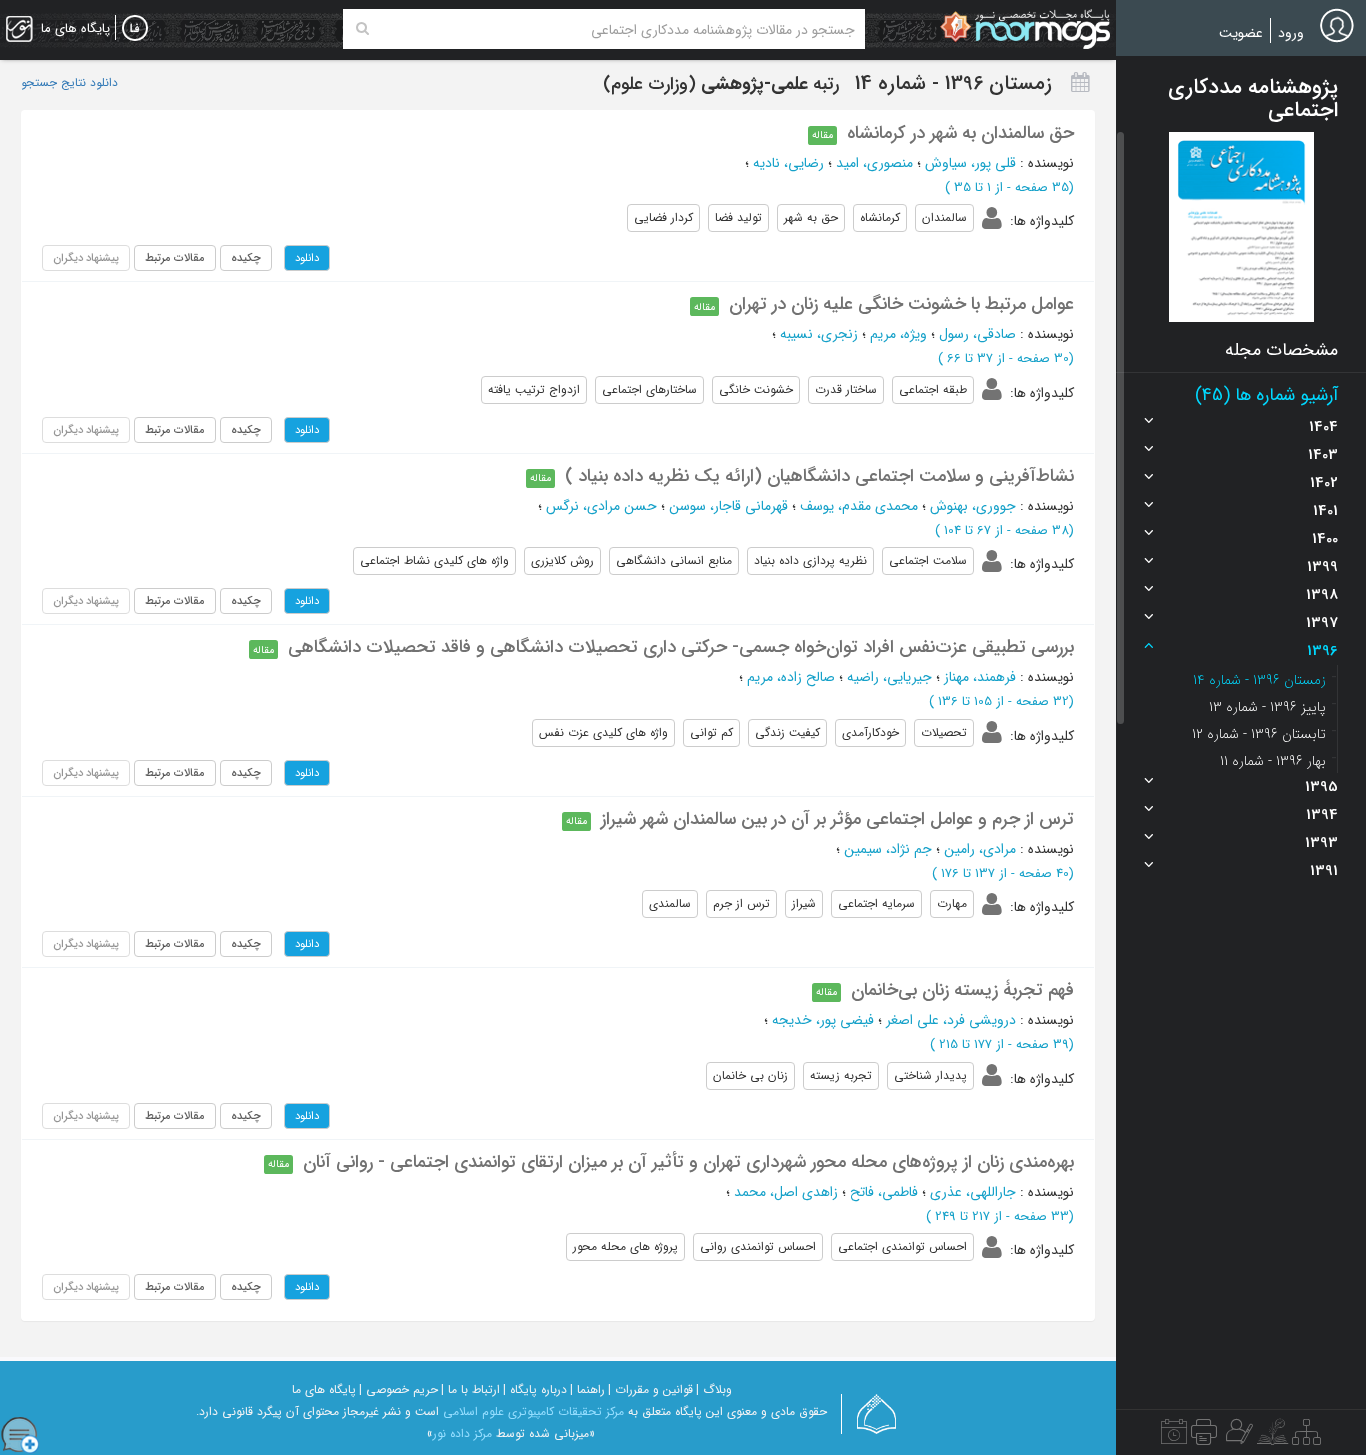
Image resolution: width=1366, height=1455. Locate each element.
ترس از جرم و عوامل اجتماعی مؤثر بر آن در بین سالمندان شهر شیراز (837, 819)
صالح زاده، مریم (791, 677)
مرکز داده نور (462, 1433)
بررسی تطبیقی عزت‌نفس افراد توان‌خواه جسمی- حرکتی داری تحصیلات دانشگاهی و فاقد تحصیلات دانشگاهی (681, 647)
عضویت (1241, 33)
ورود (1291, 33)
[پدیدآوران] (1237, 1437)
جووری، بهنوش (973, 506)
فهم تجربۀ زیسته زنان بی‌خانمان (962, 990)
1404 (1323, 427)
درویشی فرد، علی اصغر (951, 1020)
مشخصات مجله (1281, 350)
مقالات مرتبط (175, 258)
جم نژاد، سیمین (888, 849)
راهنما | (587, 1389)
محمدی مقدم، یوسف (859, 506)
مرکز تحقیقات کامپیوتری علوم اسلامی (533, 1411)
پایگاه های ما (324, 1389)
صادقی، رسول (977, 334)
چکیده (246, 258)
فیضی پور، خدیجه (823, 1020)
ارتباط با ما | (470, 1389)
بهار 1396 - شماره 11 (1273, 761)
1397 (1322, 623)
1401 (1325, 511)
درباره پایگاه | (535, 1389)
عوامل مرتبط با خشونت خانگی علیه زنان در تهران (901, 304)
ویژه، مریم (898, 334)
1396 (1322, 651)
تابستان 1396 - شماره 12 (1259, 734)
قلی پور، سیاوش (970, 163)
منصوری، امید (874, 163)
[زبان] (135, 29)
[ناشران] (1204, 1437)
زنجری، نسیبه (819, 334)
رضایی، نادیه (788, 163)
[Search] (362, 29)
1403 (1323, 455)
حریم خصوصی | (398, 1389)
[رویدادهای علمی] (1174, 1437)
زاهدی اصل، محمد (786, 1192)
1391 (1324, 871)
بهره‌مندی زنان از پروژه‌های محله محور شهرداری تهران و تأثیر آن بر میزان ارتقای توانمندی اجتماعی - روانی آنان (688, 1162)
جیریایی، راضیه (889, 677)
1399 (1322, 567)
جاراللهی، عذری (973, 1192)
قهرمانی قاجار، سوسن (728, 506)
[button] (1241, 227)
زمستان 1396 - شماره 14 (1259, 680)
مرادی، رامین (980, 849)
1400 (1325, 539)
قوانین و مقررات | (650, 1389)
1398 (1322, 595)
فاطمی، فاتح (884, 1192)
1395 (1321, 787)
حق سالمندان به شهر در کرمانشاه (960, 133)
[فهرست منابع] (1306, 1437)
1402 (1324, 483)
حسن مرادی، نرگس (601, 506)
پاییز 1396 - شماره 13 (1267, 707)
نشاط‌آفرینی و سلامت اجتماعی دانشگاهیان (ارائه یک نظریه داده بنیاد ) (819, 476)
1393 (1321, 843)
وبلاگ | (714, 1389)
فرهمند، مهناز (980, 677)
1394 (1322, 815)
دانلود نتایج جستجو (69, 83)
